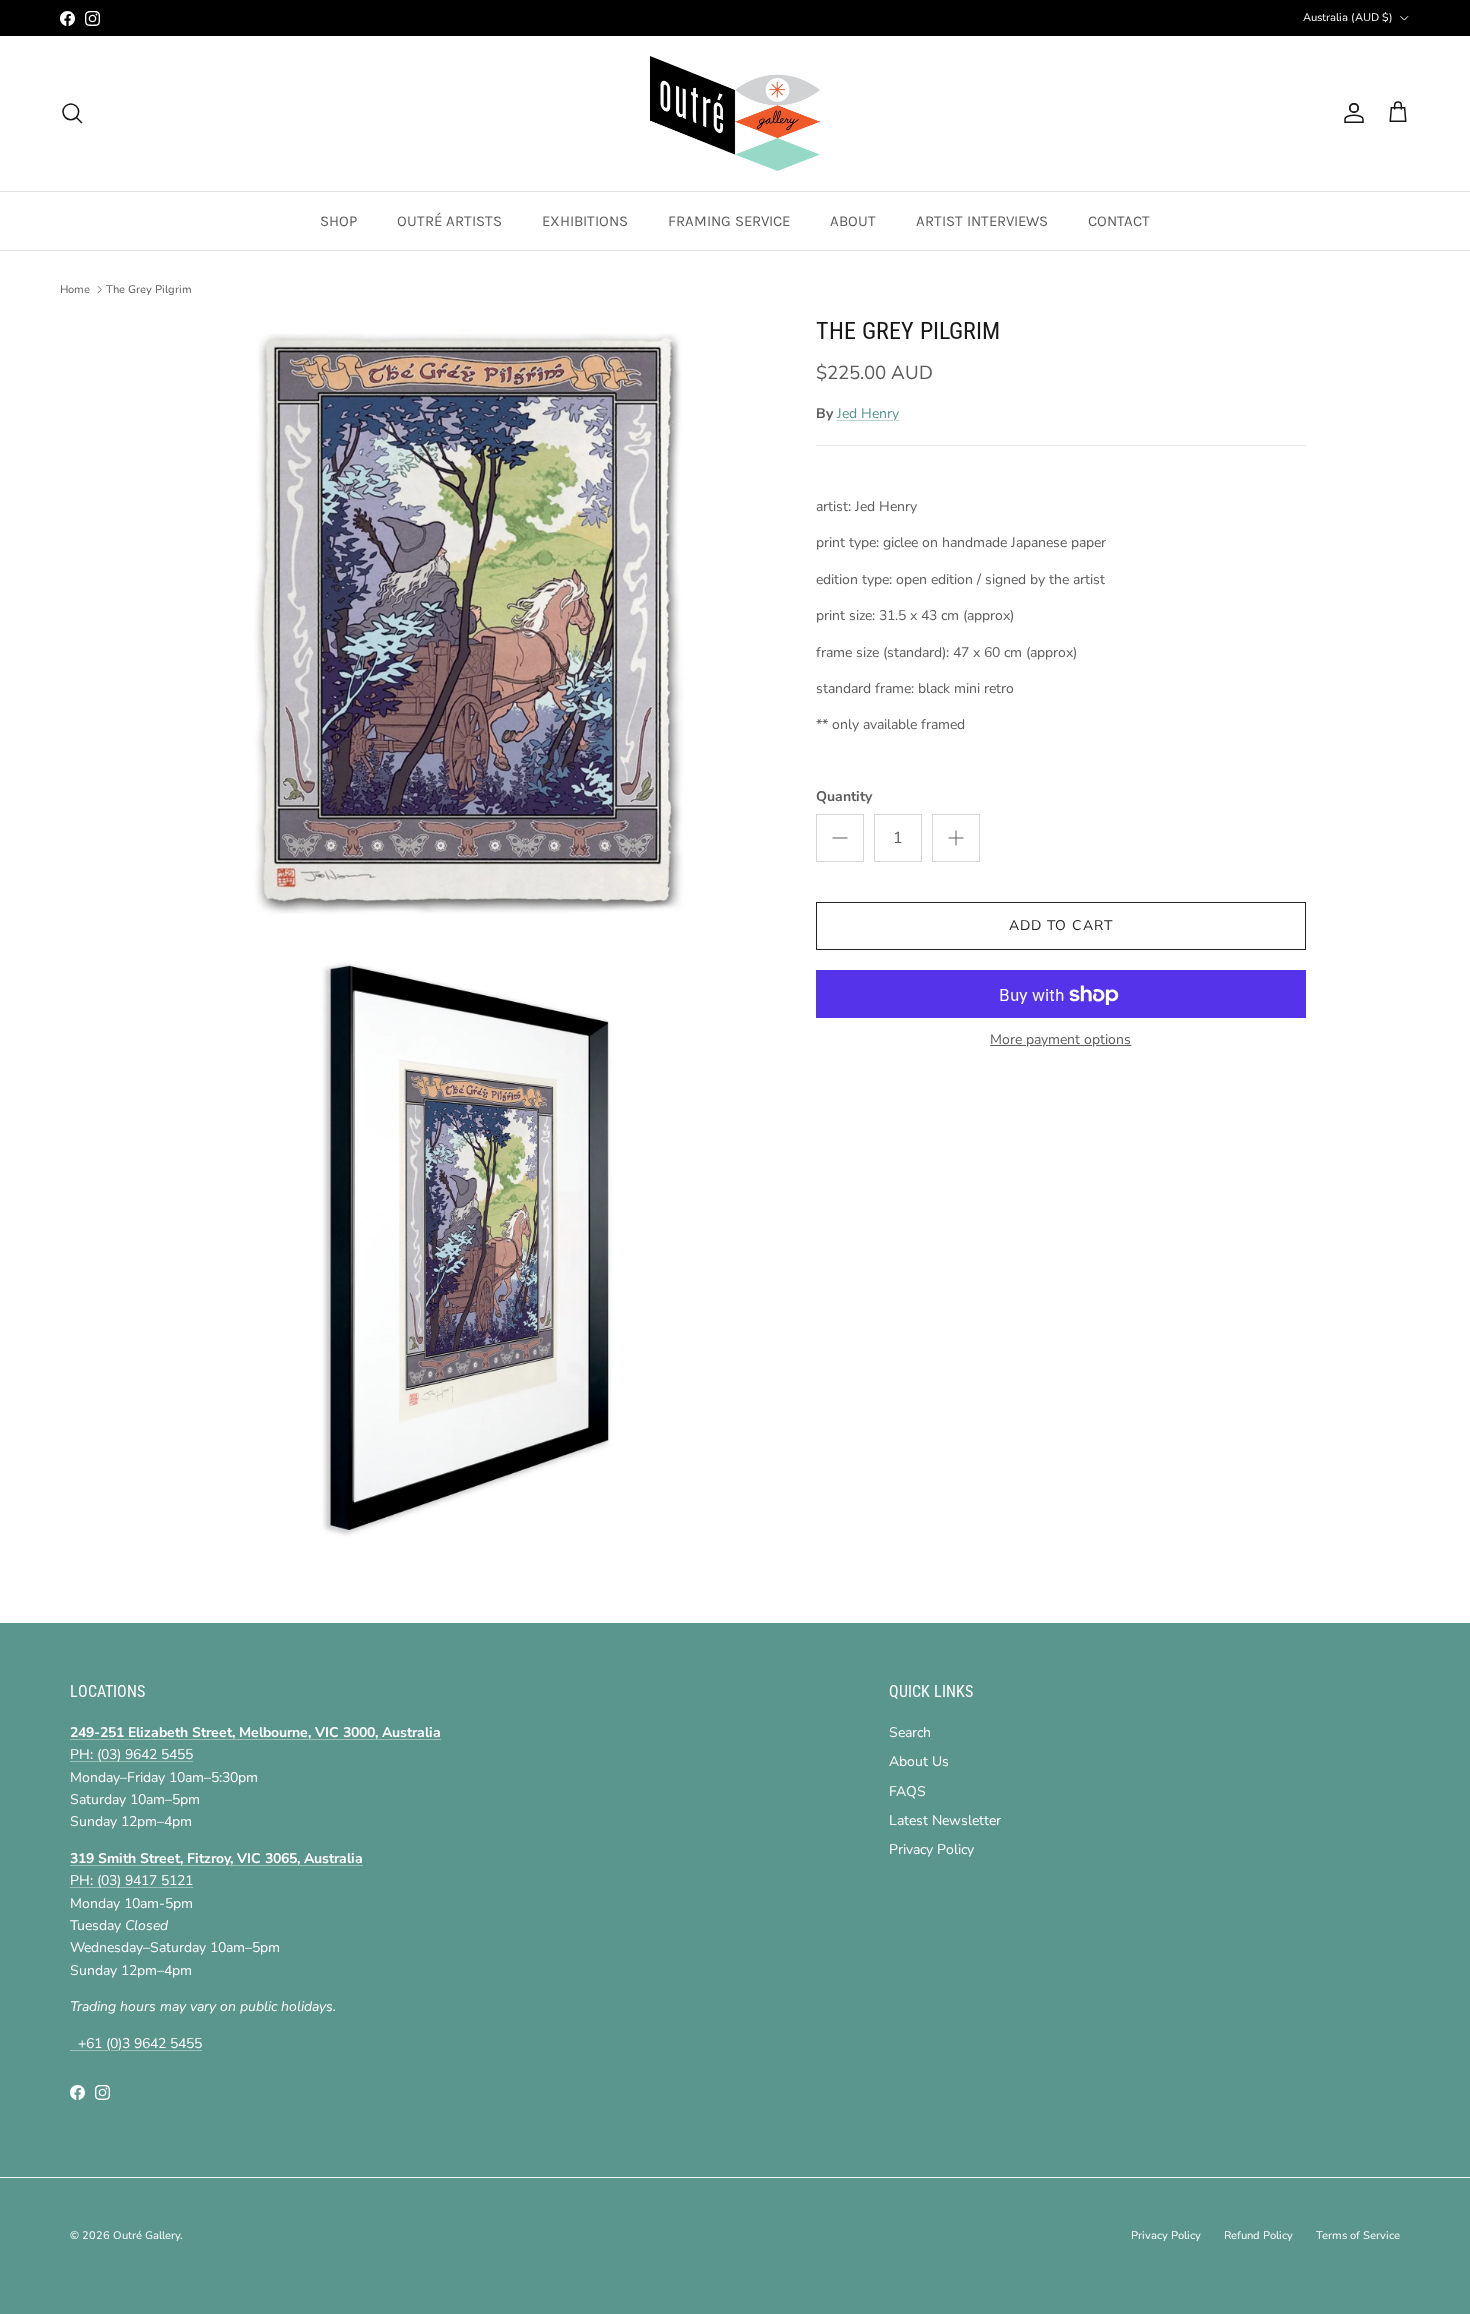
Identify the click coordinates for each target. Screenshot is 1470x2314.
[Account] (1350, 113)
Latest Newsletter (945, 1820)
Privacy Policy (931, 1849)
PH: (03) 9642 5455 (131, 1754)
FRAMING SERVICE (729, 221)
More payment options (1060, 1041)
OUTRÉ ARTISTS (449, 221)
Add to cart (1061, 926)
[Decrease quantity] (840, 839)
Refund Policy (1258, 2235)
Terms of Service (1358, 2235)
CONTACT (1119, 221)
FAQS (907, 1791)
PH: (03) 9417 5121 (131, 1880)
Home (75, 289)
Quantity (844, 796)
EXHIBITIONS (585, 221)
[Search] (72, 113)
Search (910, 1732)
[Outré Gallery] (735, 113)
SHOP (338, 221)
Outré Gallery (146, 2235)
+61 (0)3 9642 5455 (136, 2043)
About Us (919, 1761)
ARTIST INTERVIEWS (982, 221)
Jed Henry (868, 413)
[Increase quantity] (956, 839)
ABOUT (853, 221)
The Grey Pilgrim (149, 289)
